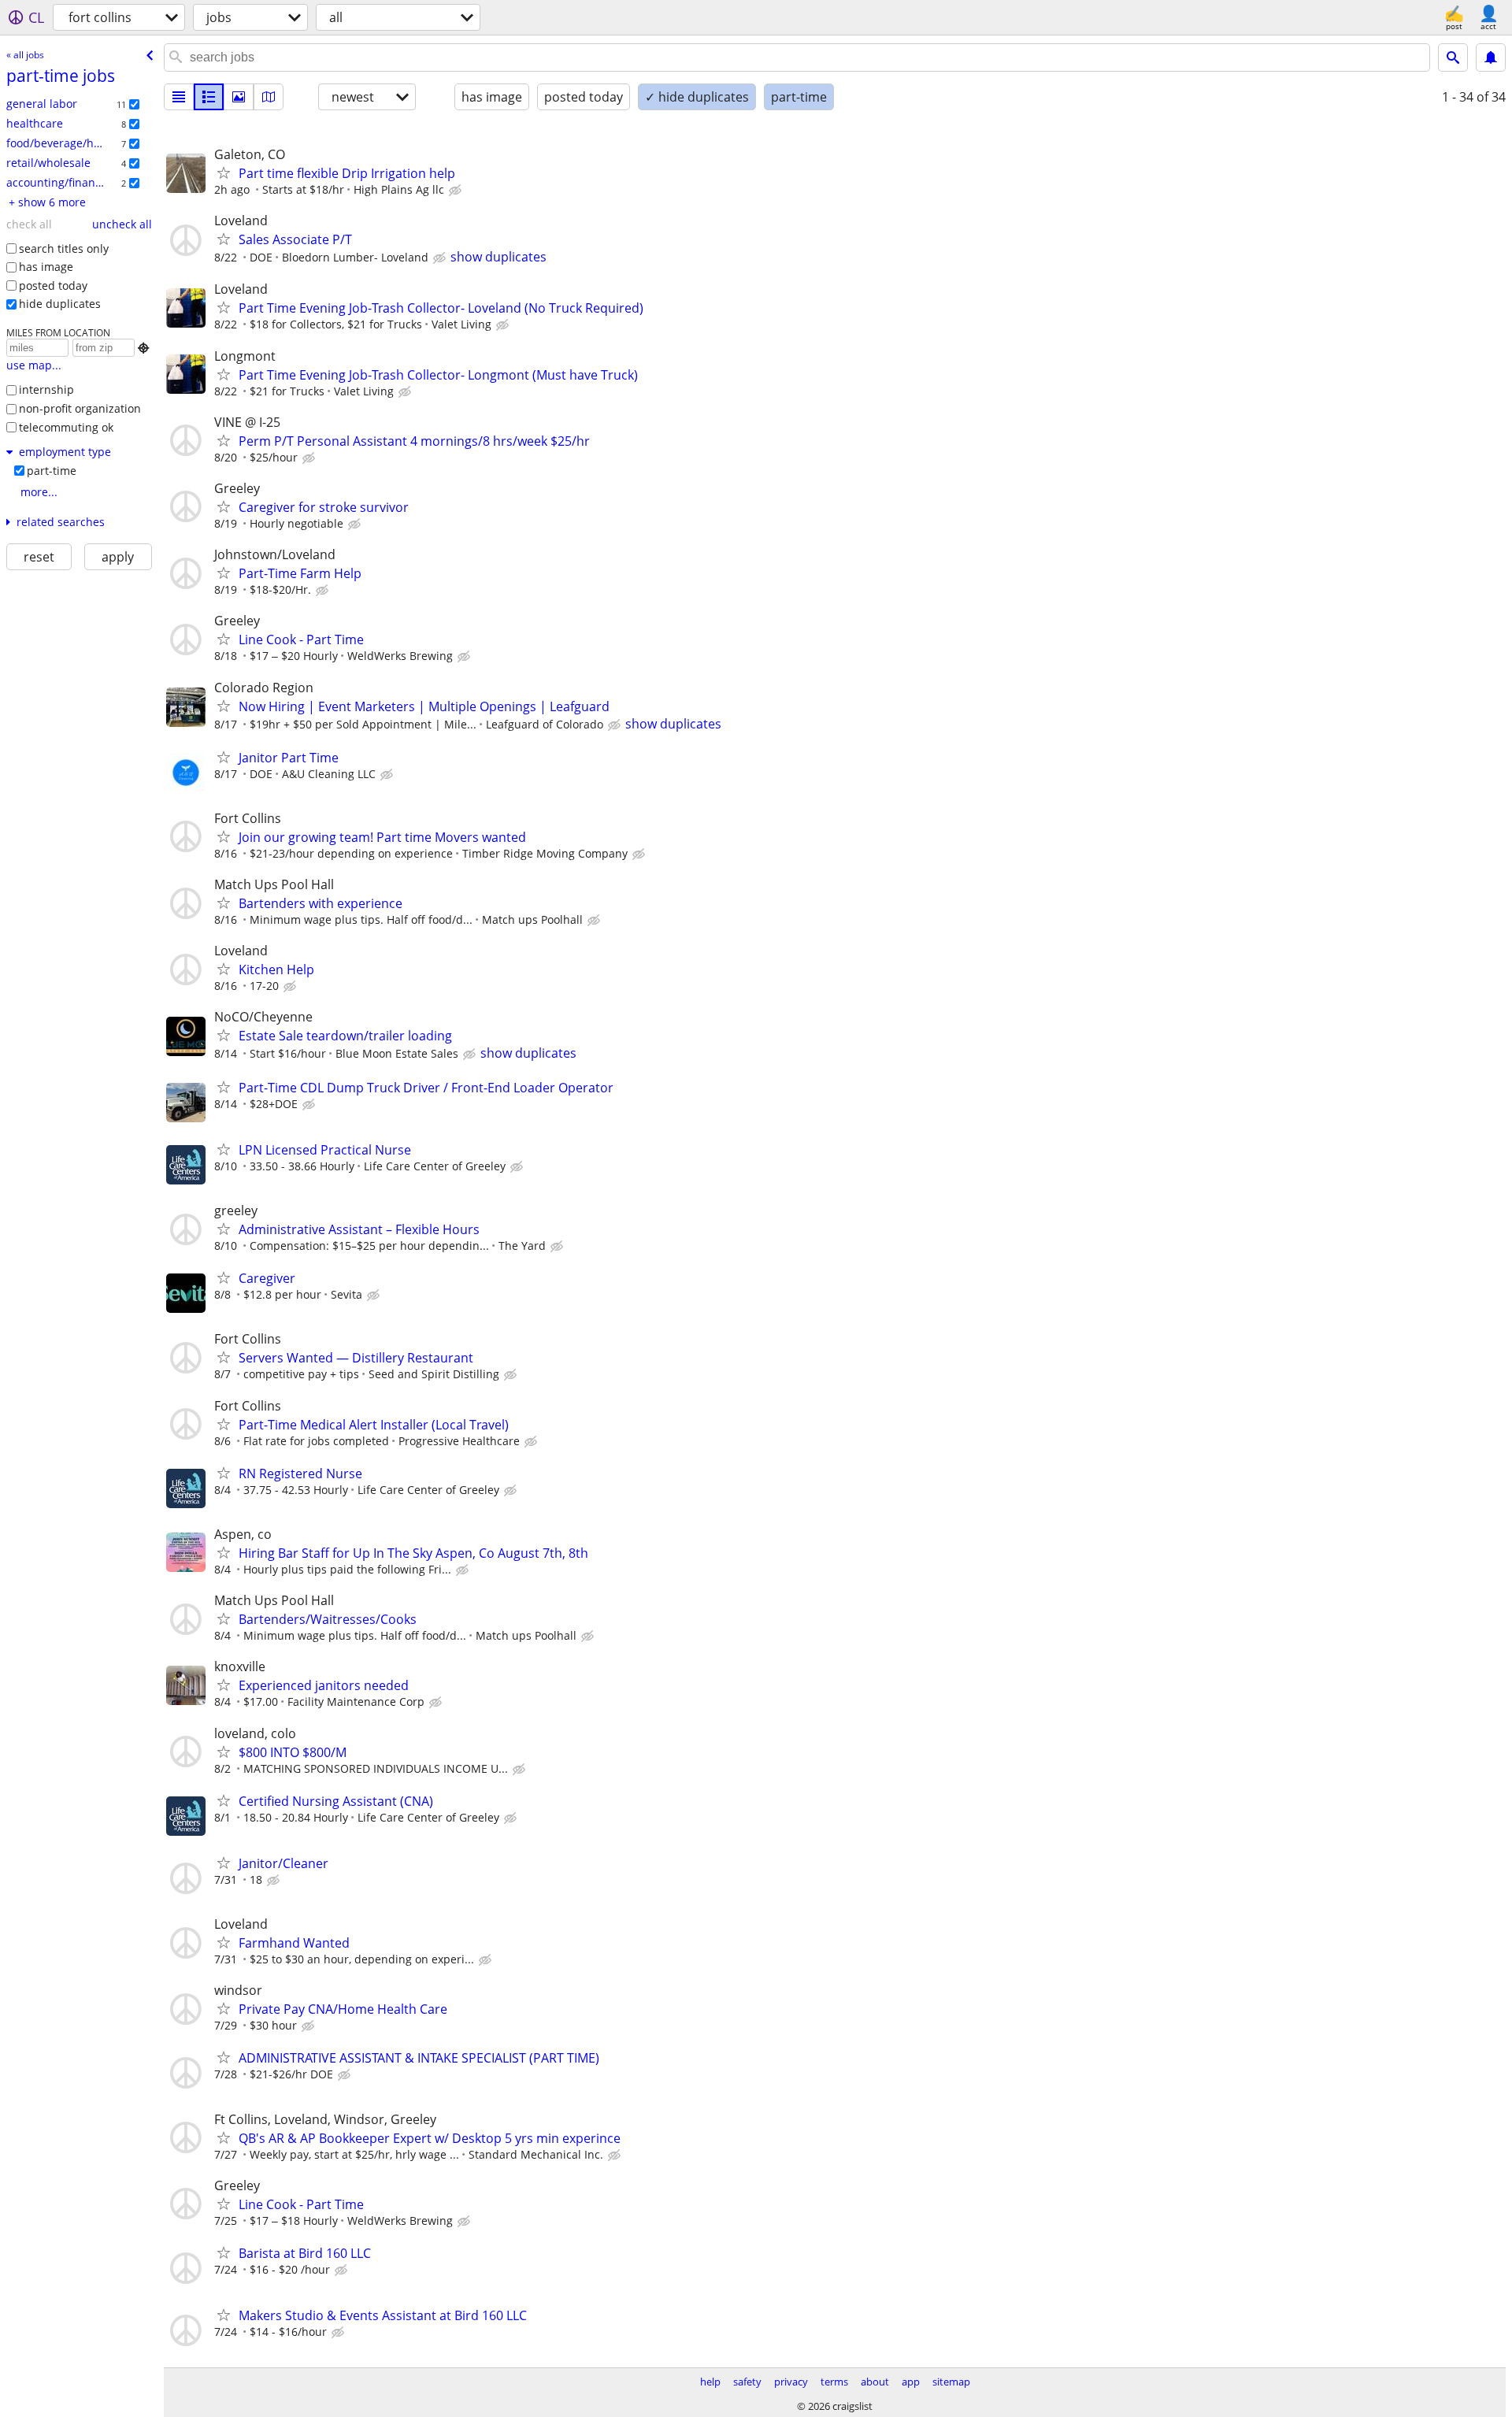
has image (46, 267)
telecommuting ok (66, 427)
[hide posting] (457, 191)
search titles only (64, 248)
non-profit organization (80, 408)
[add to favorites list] (224, 172)
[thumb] (209, 97)
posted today (53, 285)
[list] (179, 97)
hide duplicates (60, 304)
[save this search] (1491, 57)
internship (46, 389)
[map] (269, 97)
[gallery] (239, 97)
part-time (52, 471)
